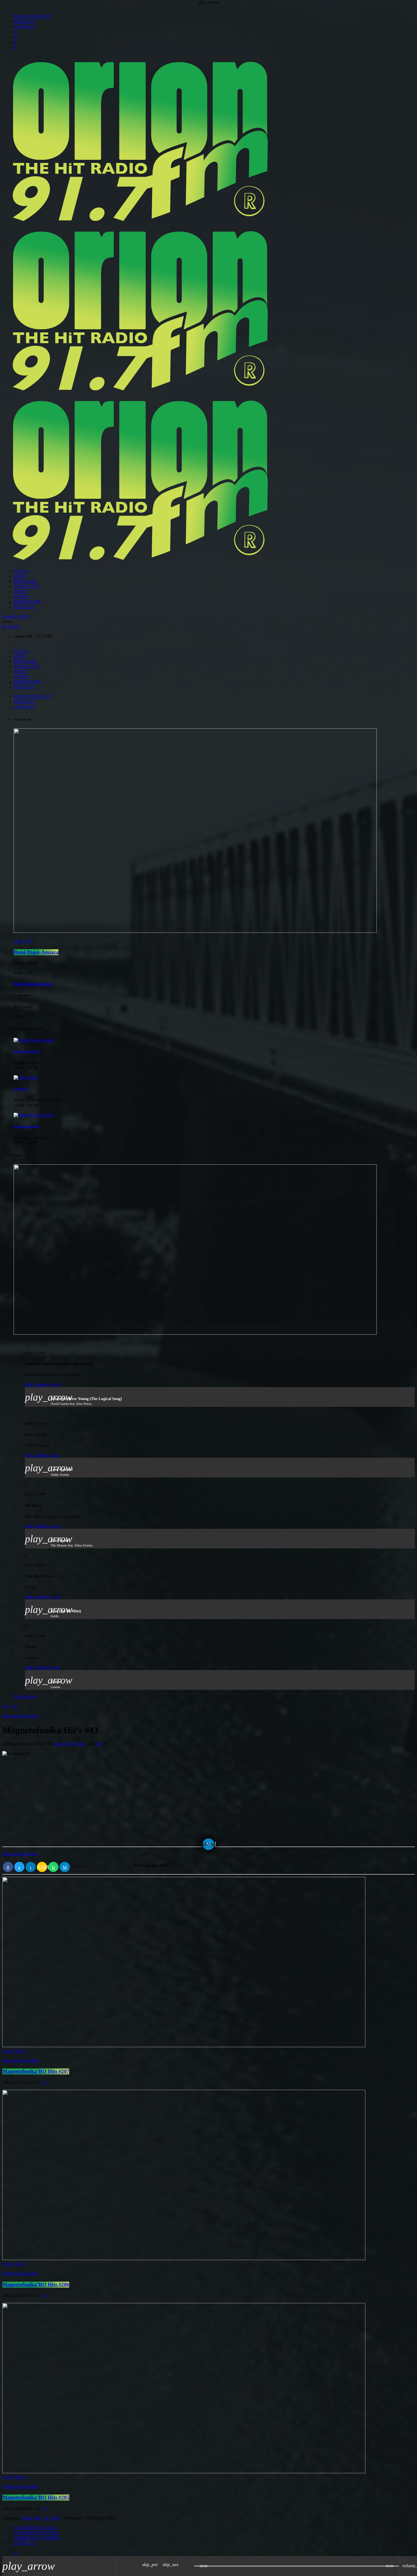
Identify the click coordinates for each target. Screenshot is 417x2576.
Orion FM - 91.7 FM (41, 2518)
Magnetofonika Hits (20, 1854)
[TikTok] (15, 37)
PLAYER (21, 617)
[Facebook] (15, 47)
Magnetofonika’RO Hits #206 (36, 2285)
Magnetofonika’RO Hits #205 (36, 2498)
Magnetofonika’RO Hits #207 (36, 2071)
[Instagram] (15, 42)
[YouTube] (15, 32)
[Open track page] (188, 2566)
